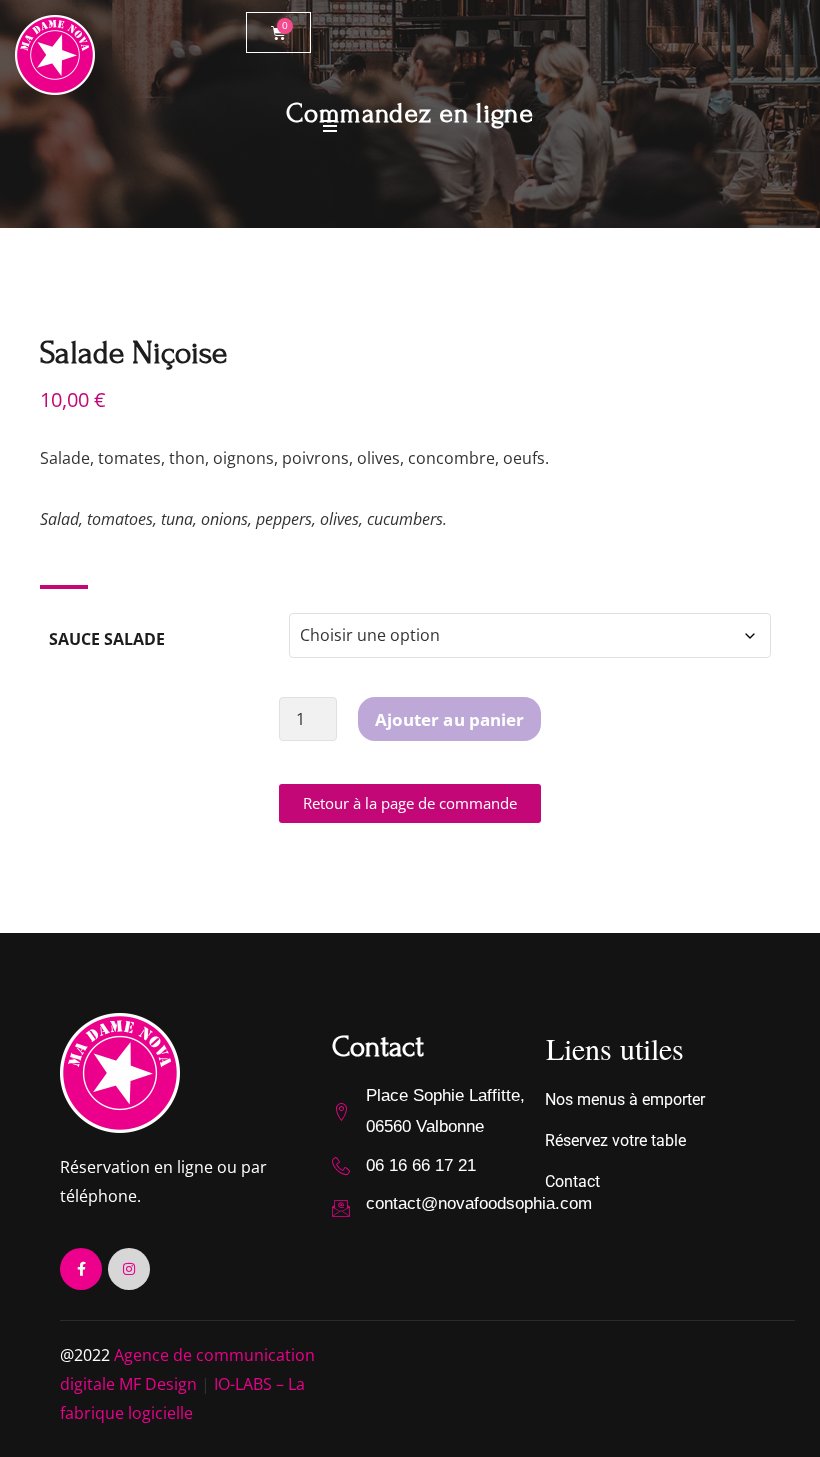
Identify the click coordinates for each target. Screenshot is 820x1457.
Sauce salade (107, 639)
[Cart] (278, 32)
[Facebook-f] (81, 1269)
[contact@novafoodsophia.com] (341, 1208)
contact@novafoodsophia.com (479, 1203)
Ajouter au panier (450, 719)
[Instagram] (129, 1269)
